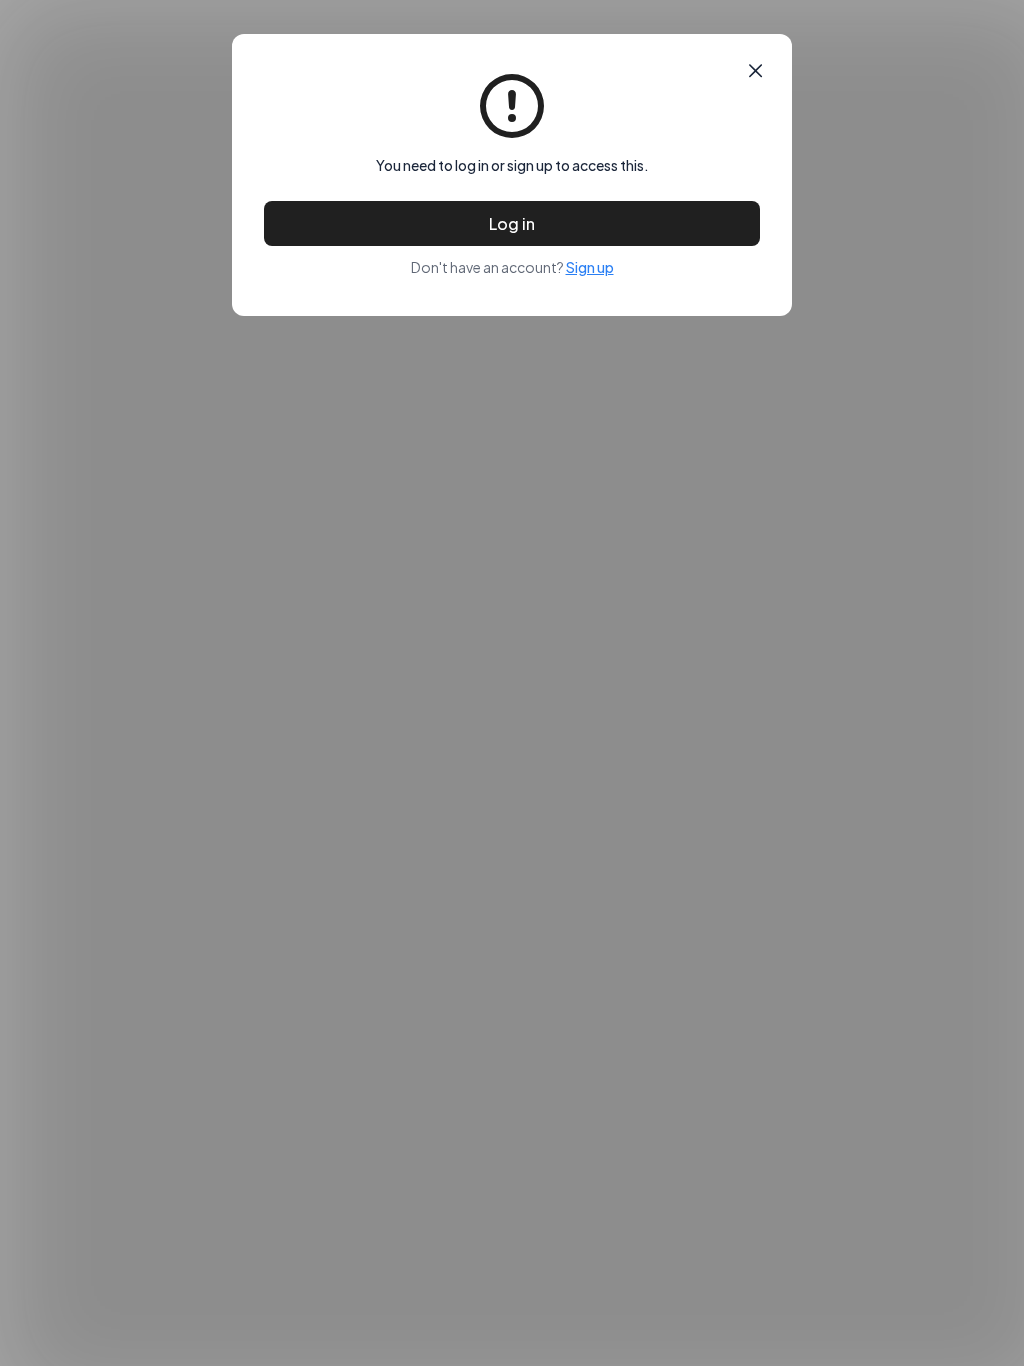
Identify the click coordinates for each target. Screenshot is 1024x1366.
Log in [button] (512, 223)
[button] (755, 71)
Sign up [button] (590, 267)
